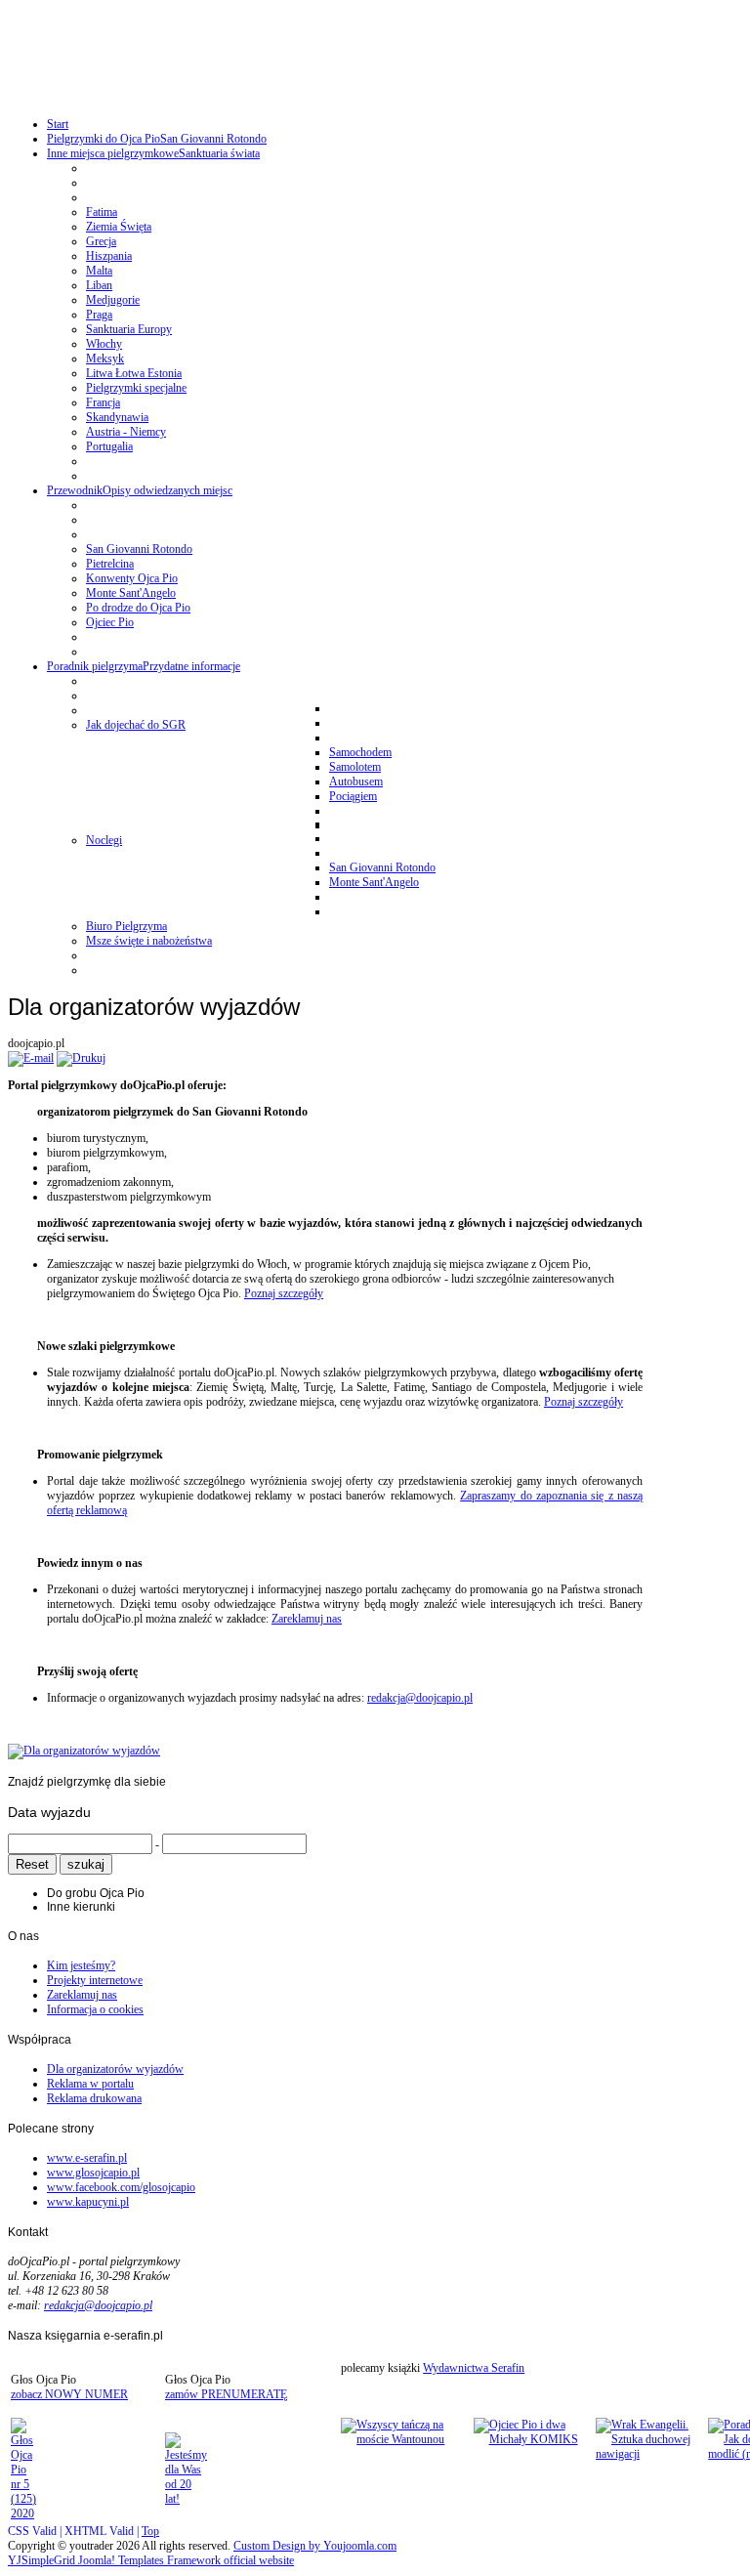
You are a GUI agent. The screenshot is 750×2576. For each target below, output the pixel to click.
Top (150, 2531)
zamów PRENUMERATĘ (226, 2394)
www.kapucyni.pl (88, 2202)
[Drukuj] (81, 1058)
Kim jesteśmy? (81, 1965)
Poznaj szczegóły (284, 1293)
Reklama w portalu (90, 2084)
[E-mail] (31, 1058)
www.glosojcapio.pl (93, 2173)
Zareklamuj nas (307, 1619)
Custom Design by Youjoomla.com (315, 2546)
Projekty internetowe (95, 1980)
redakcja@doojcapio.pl (420, 1698)
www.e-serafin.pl (87, 2158)
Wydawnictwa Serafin (474, 2368)
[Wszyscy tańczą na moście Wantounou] (405, 2439)
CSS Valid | (36, 2531)
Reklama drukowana (94, 2098)
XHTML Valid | (103, 2531)
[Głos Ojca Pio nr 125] (23, 2513)
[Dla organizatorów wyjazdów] (84, 1751)
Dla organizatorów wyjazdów (115, 2069)
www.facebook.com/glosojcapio (121, 2187)
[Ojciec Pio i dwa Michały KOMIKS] (533, 2439)
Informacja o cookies (95, 2009)
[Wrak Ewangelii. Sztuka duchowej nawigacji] (650, 2454)
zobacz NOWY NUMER (69, 2394)
